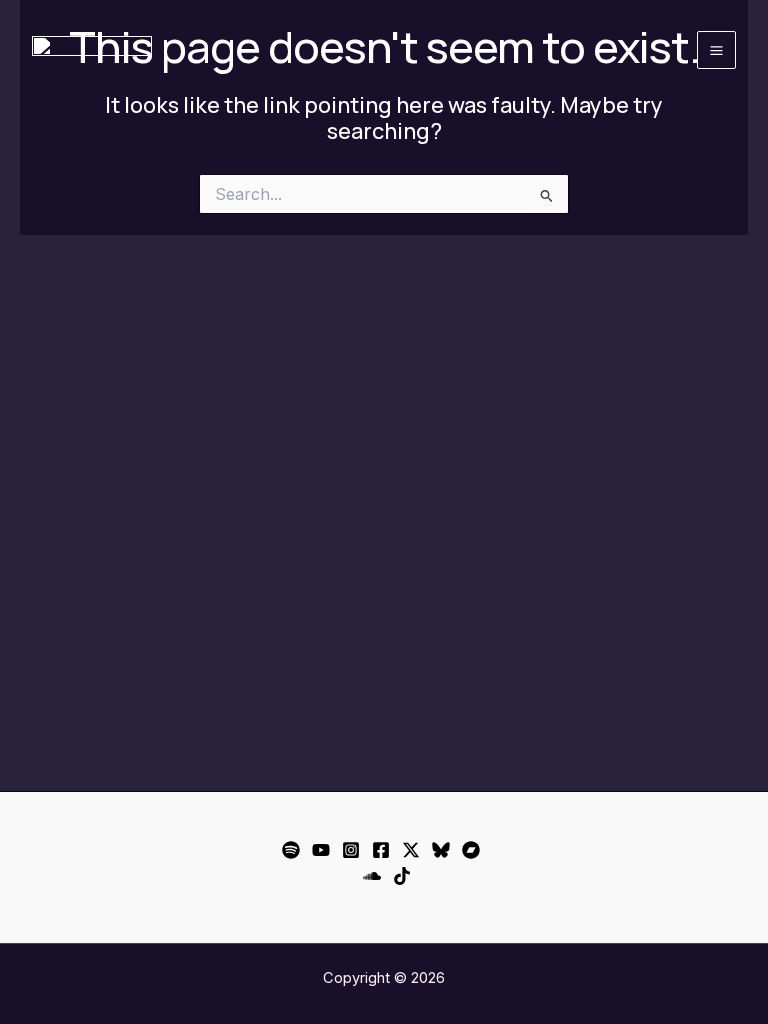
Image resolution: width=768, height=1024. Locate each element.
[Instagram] (351, 850)
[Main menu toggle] (716, 50)
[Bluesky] (441, 850)
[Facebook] (381, 850)
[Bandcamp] (471, 850)
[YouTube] (321, 850)
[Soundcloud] (372, 876)
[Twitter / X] (411, 850)
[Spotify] (291, 850)
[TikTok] (402, 876)
